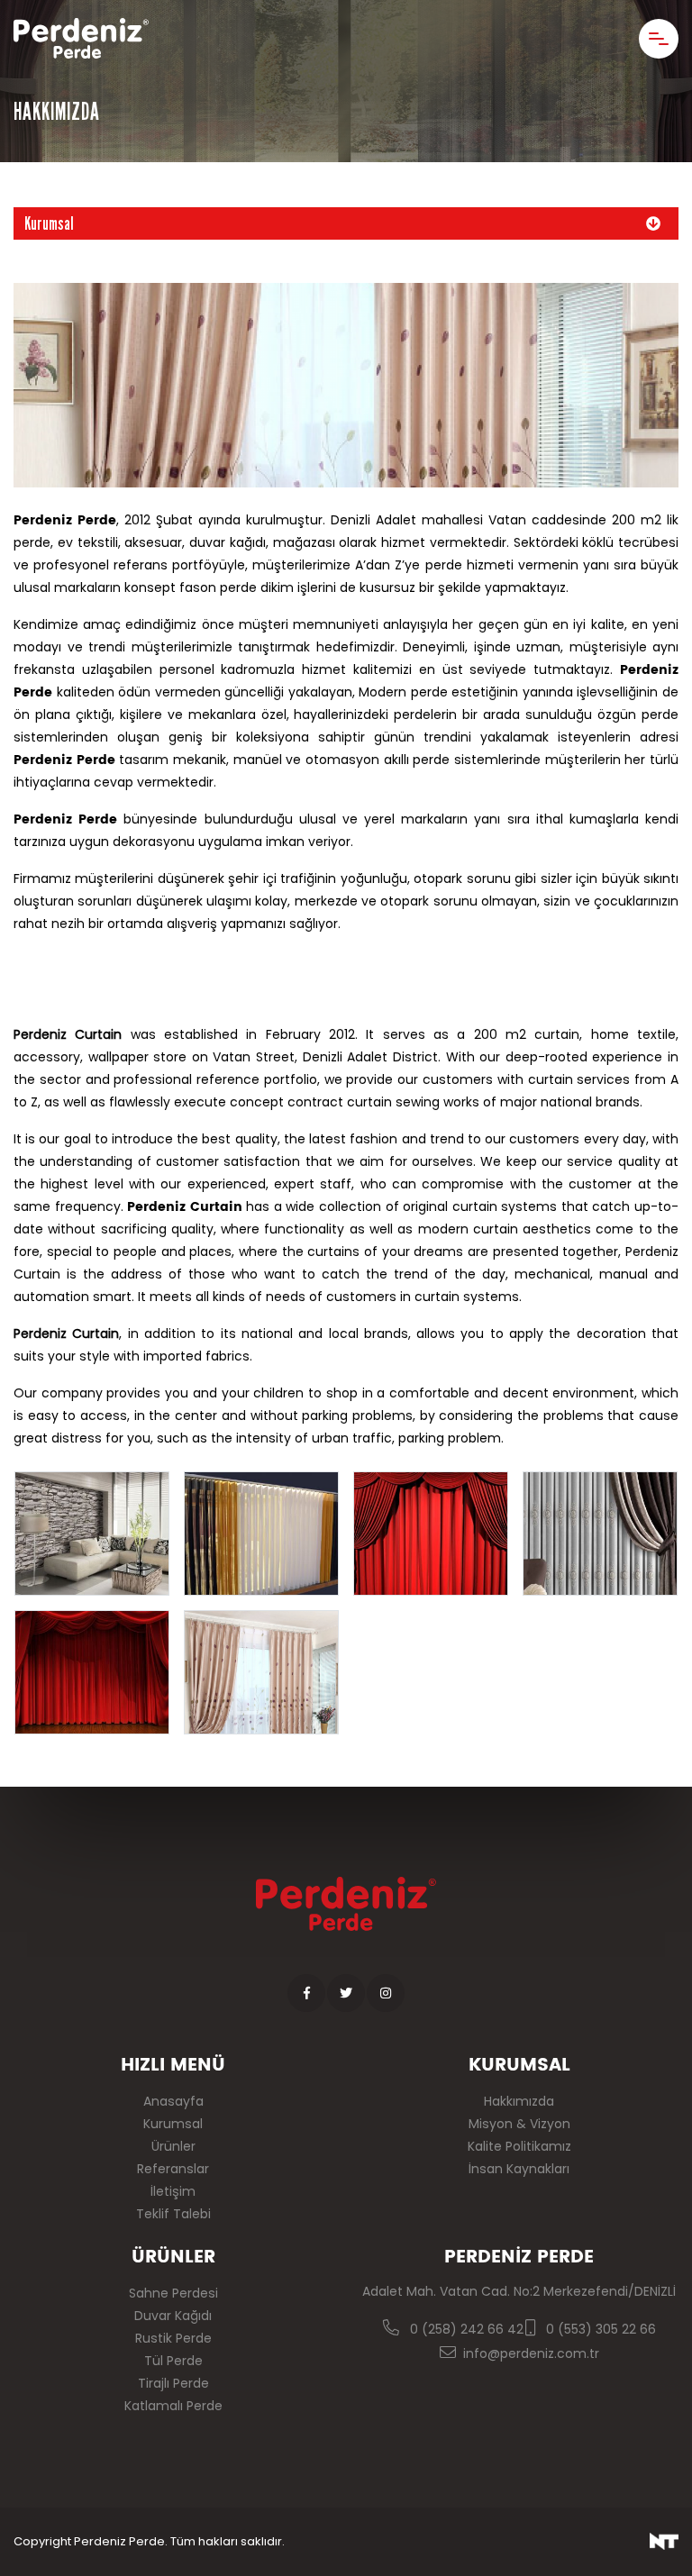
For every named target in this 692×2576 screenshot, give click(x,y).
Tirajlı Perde (173, 2383)
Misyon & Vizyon (519, 2124)
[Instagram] (386, 1993)
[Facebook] (306, 1993)
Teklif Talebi (173, 2214)
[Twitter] (346, 1993)
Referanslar (173, 2169)
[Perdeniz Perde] (81, 38)
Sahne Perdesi (173, 2293)
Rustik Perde (173, 2338)
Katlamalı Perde (173, 2406)
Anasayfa (173, 2101)
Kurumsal (49, 223)
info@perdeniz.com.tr (531, 2353)
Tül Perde (173, 2361)
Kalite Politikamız (519, 2146)
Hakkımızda (519, 2101)
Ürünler (173, 2146)
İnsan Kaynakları (519, 2169)
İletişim (173, 2191)
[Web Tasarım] (664, 2541)
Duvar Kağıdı (173, 2316)
